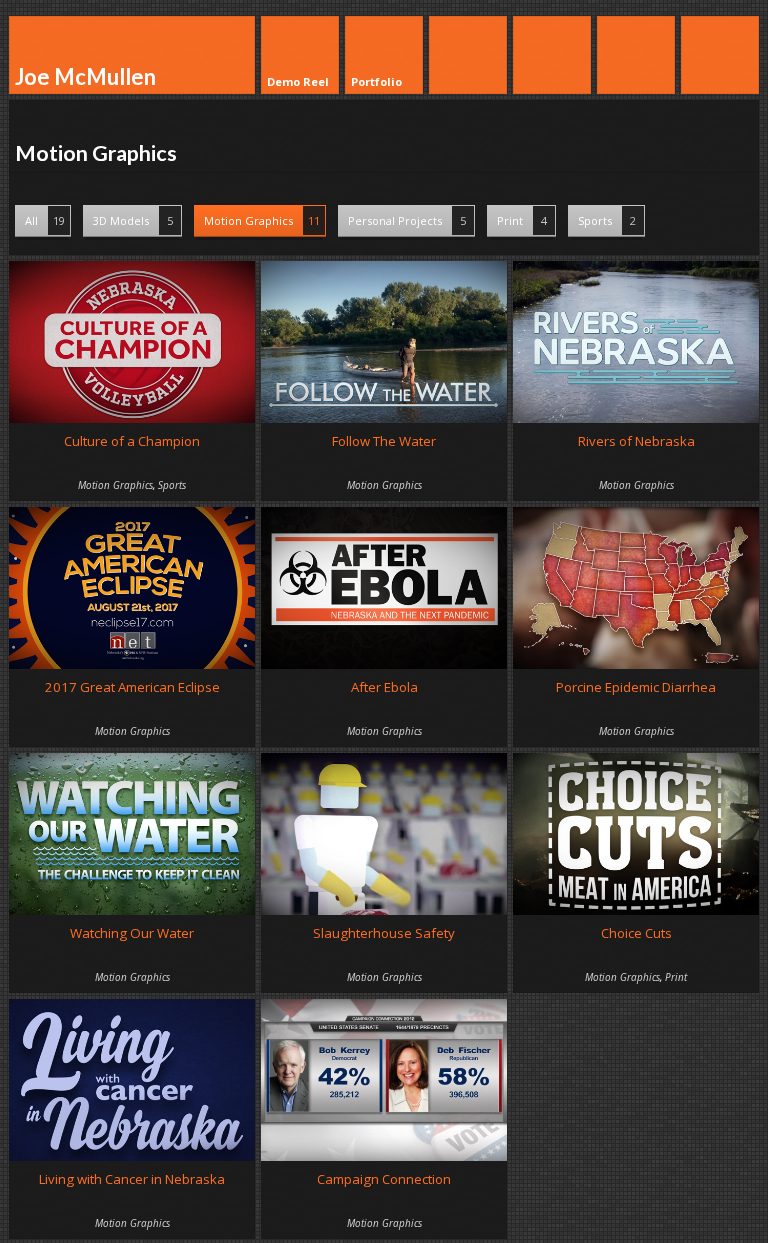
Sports (607, 220)
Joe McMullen (85, 76)
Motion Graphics (262, 220)
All (45, 220)
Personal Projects (407, 220)
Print (522, 220)
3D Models (133, 220)
